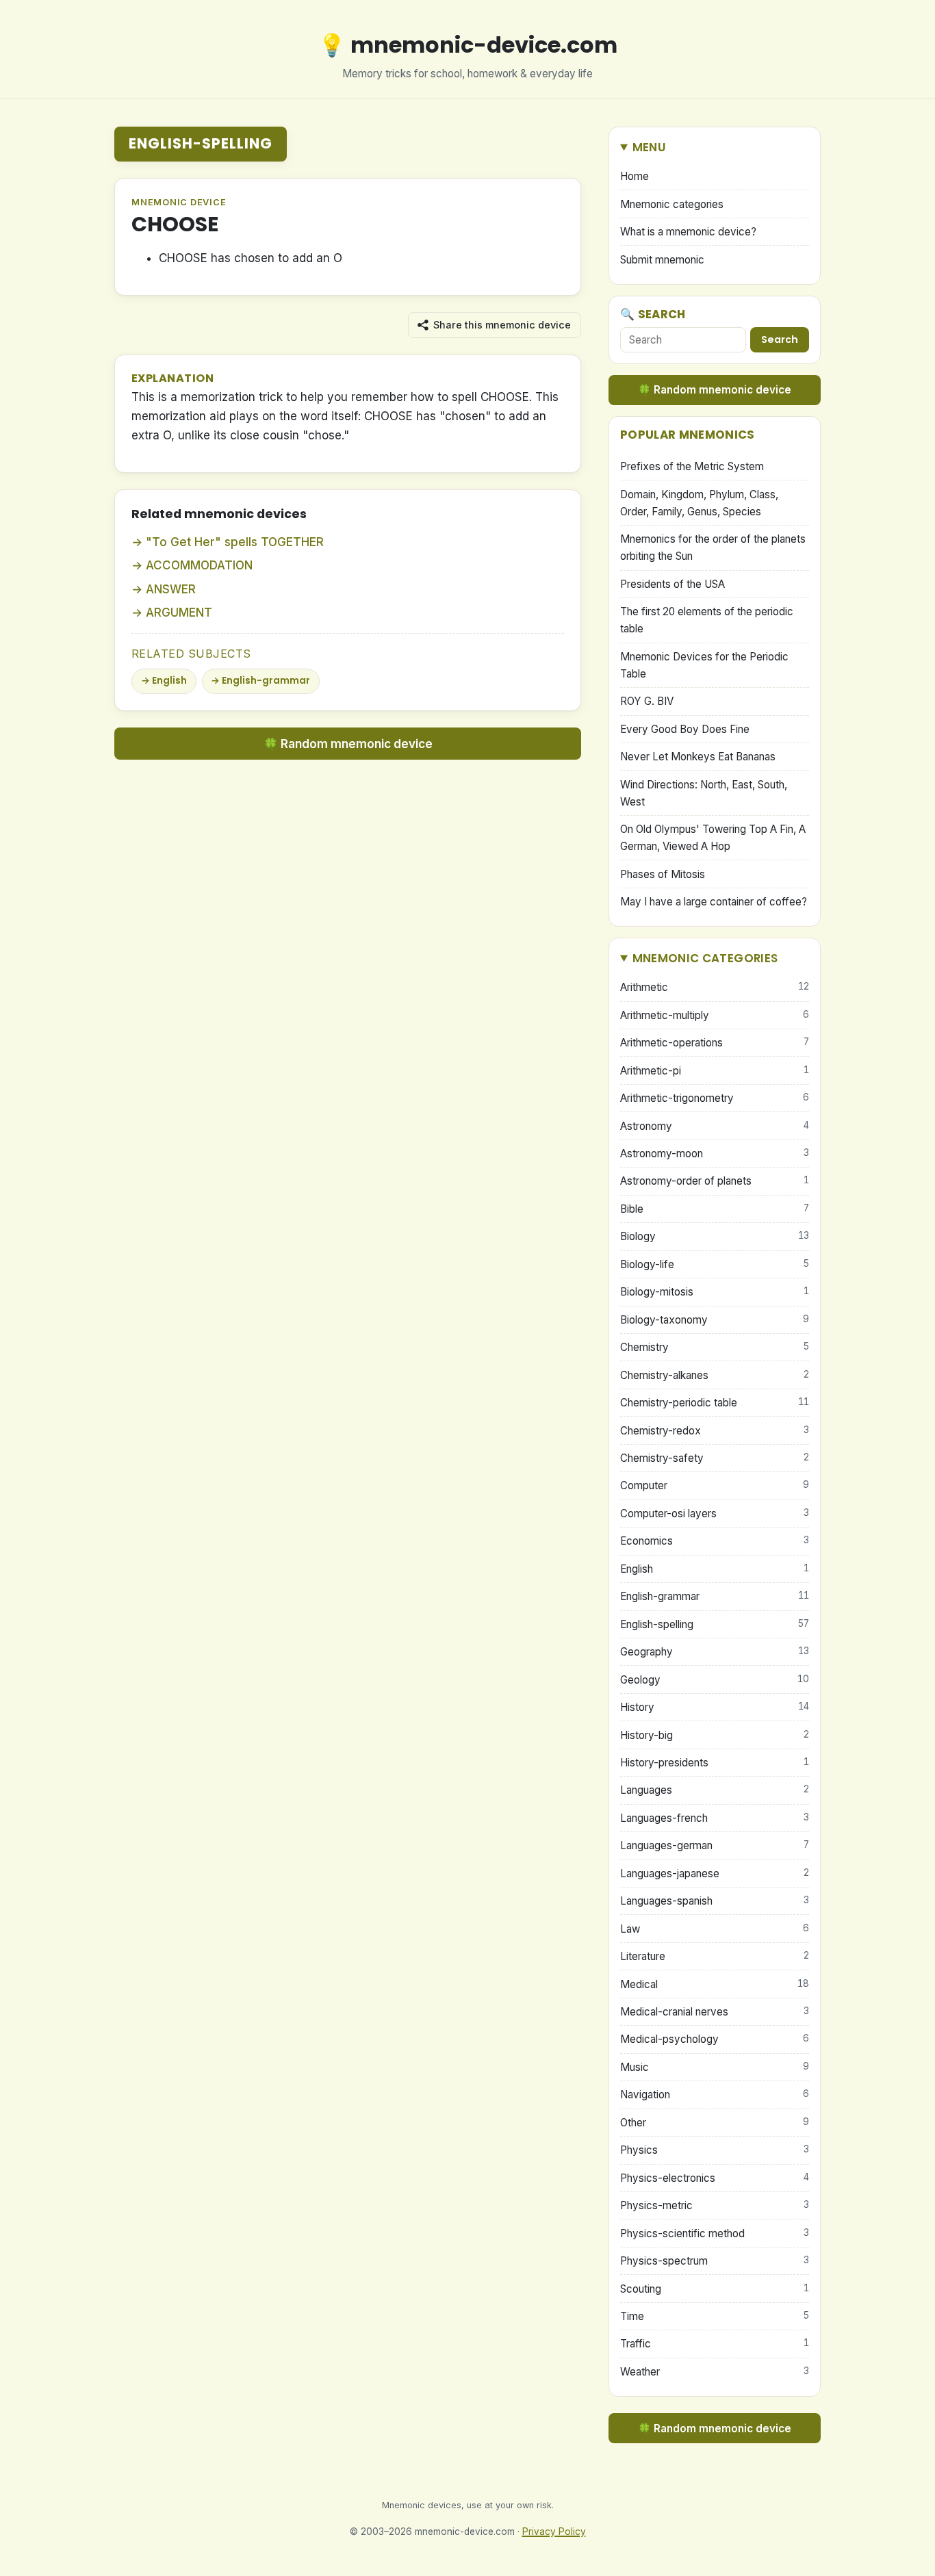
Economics (715, 1541)
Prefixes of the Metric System (692, 466)
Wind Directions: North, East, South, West (704, 793)
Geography (715, 1652)
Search (780, 339)
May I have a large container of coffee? (714, 902)
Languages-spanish (715, 1901)
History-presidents (715, 1763)
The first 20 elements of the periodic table (707, 620)
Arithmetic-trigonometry (715, 1098)
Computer (715, 1485)
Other (715, 2123)
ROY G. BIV (647, 701)
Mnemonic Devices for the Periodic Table (704, 665)
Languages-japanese (715, 1873)
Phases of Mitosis (663, 874)
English (169, 681)
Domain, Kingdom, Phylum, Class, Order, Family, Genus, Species (699, 503)
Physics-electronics (715, 2178)
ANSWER (171, 589)
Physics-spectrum (715, 2261)
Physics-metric (715, 2205)
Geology (715, 1680)
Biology (715, 1236)
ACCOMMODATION (199, 565)
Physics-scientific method (715, 2233)
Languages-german (715, 1845)
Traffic (715, 2344)
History (715, 1707)
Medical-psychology (715, 2039)
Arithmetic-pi (715, 1071)
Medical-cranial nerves (715, 2012)
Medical (715, 1984)
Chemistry (715, 1347)
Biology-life (715, 1264)
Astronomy (715, 1126)
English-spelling (201, 143)
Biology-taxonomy (715, 1320)
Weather (715, 2372)
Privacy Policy (554, 2532)
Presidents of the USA (673, 584)
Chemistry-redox (715, 1431)
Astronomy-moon (715, 1154)
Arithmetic (715, 987)
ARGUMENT (179, 613)
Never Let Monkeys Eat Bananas (698, 757)
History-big (715, 1735)
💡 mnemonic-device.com (468, 45)
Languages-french (715, 1818)
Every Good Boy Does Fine (685, 729)
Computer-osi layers (715, 1514)
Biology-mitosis (715, 1292)
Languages (715, 1790)
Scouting (715, 2289)
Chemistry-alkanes (715, 1375)
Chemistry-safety (715, 1458)
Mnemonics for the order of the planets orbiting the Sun (713, 548)
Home (635, 176)
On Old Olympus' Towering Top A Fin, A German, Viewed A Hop (713, 838)
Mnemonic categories (672, 204)
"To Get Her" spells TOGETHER (235, 542)
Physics (715, 2150)
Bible (715, 1209)
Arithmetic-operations (715, 1043)
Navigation (715, 2095)
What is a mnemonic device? (688, 232)
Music (715, 2067)
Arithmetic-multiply (715, 1015)
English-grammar (266, 681)
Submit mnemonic (662, 260)
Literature (715, 1956)
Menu (649, 147)
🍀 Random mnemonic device (348, 744)
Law (715, 1929)
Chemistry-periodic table (715, 1403)
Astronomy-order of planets (715, 1181)
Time (715, 2316)
